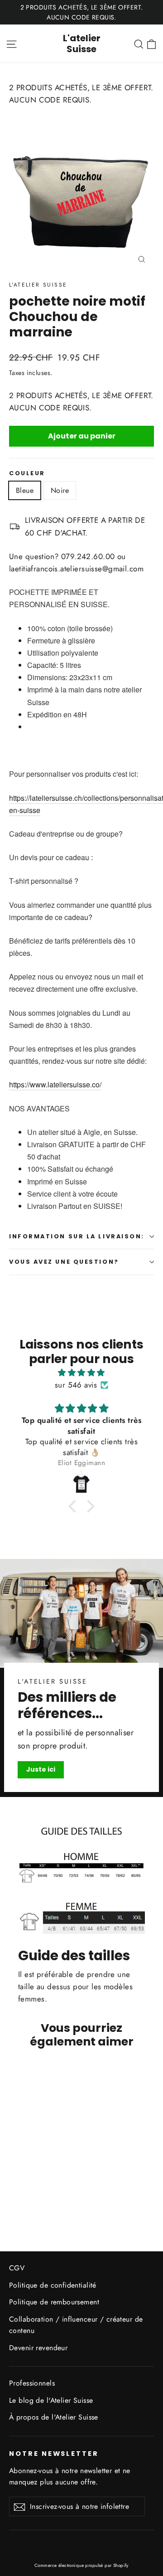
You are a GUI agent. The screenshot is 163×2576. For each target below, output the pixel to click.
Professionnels (32, 2383)
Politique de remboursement (54, 2302)
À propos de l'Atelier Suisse (54, 2417)
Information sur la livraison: (77, 1236)
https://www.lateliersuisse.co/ (55, 1084)
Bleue (25, 490)
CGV (17, 2268)
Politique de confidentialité (53, 2285)
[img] (81, 1373)
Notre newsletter (54, 2454)
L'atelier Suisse (82, 44)
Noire (60, 490)
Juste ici (41, 1769)
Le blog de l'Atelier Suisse (51, 2400)
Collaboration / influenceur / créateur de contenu (76, 2325)
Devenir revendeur (38, 2348)
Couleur (27, 473)
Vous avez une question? (64, 1262)
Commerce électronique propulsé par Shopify (81, 2565)
